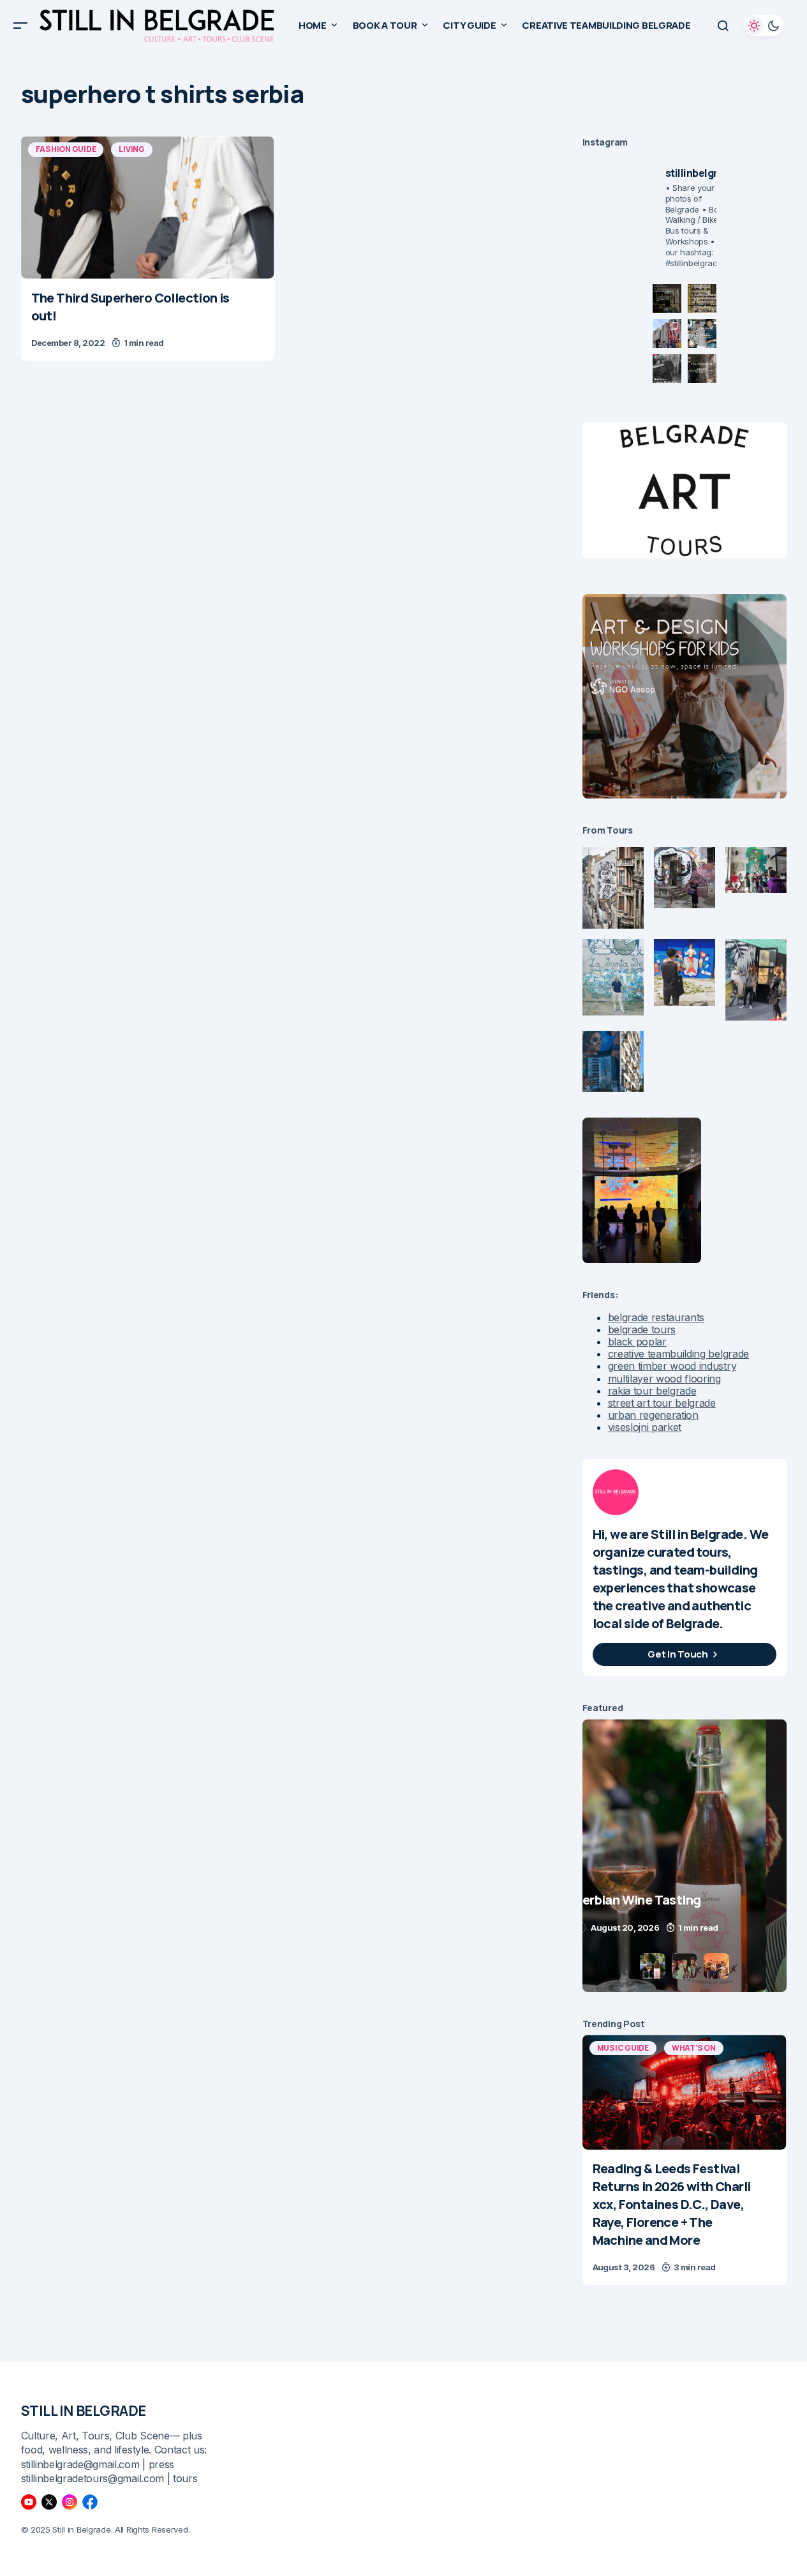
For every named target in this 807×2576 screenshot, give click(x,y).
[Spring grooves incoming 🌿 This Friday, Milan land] (702, 333)
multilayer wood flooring (664, 1379)
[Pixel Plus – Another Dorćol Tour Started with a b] (667, 369)
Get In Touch (677, 1654)
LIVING (132, 149)
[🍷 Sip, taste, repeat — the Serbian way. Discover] (667, 298)
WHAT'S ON (694, 2048)
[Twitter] (49, 2502)
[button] (20, 26)
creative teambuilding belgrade (678, 1354)
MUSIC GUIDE (623, 2048)
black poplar (637, 1342)
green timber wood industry (672, 1366)
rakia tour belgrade (652, 1391)
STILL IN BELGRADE (84, 2411)
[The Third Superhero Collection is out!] (148, 207)
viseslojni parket (645, 1427)
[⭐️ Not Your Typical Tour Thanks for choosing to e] (667, 333)
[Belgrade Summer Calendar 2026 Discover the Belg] (702, 298)
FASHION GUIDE (66, 149)
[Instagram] (70, 2502)
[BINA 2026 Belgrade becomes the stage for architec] (702, 369)
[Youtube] (29, 2502)
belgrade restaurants (656, 1317)
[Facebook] (90, 2502)
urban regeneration (653, 1415)
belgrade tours (642, 1329)
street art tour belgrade (662, 1403)
